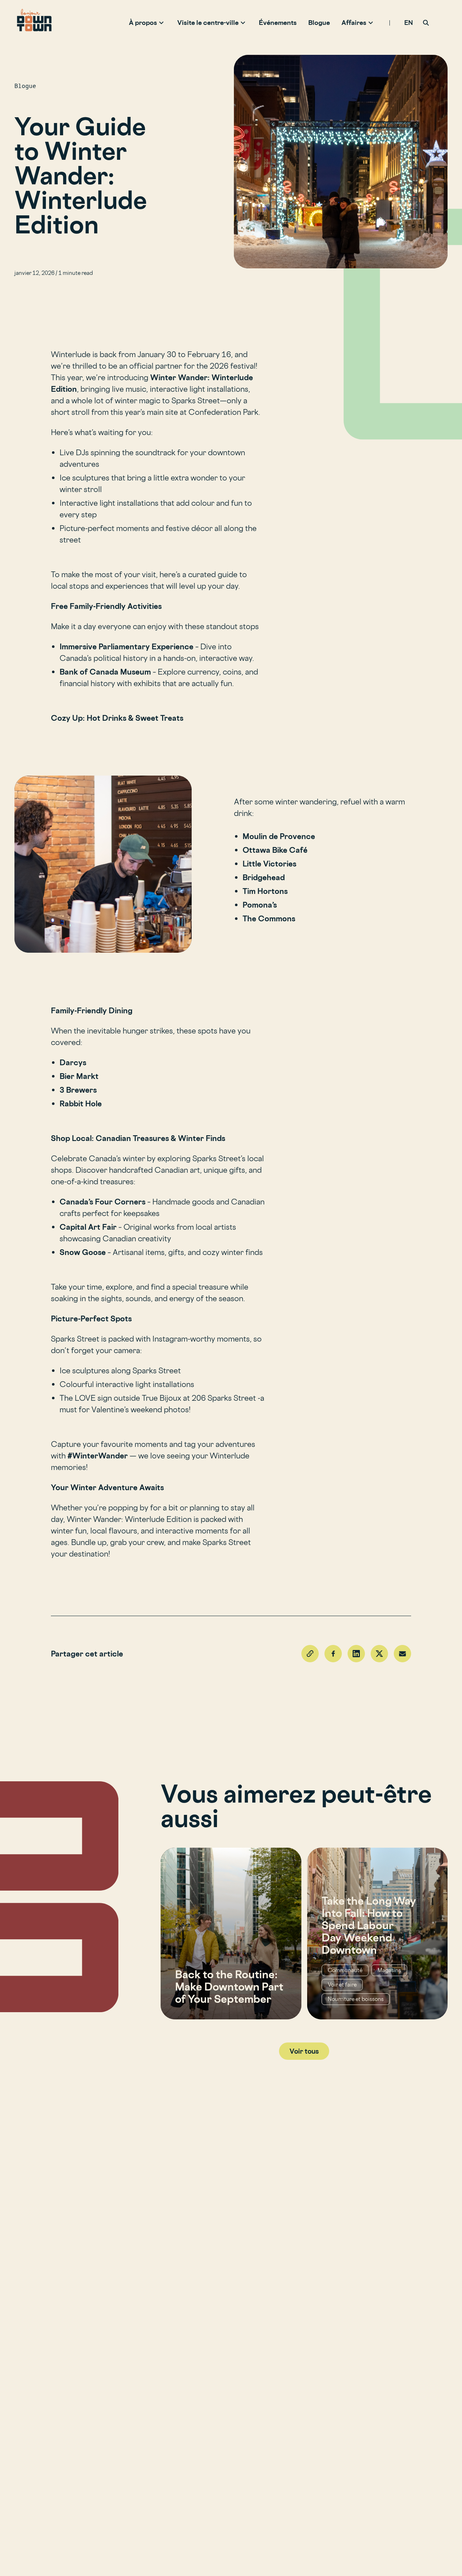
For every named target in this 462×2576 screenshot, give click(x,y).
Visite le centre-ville (208, 22)
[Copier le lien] (310, 1654)
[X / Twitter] (379, 1654)
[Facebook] (333, 1654)
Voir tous (304, 2051)
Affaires (354, 22)
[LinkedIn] (356, 1654)
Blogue (319, 22)
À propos (143, 22)
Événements (278, 22)
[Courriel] (402, 1654)
